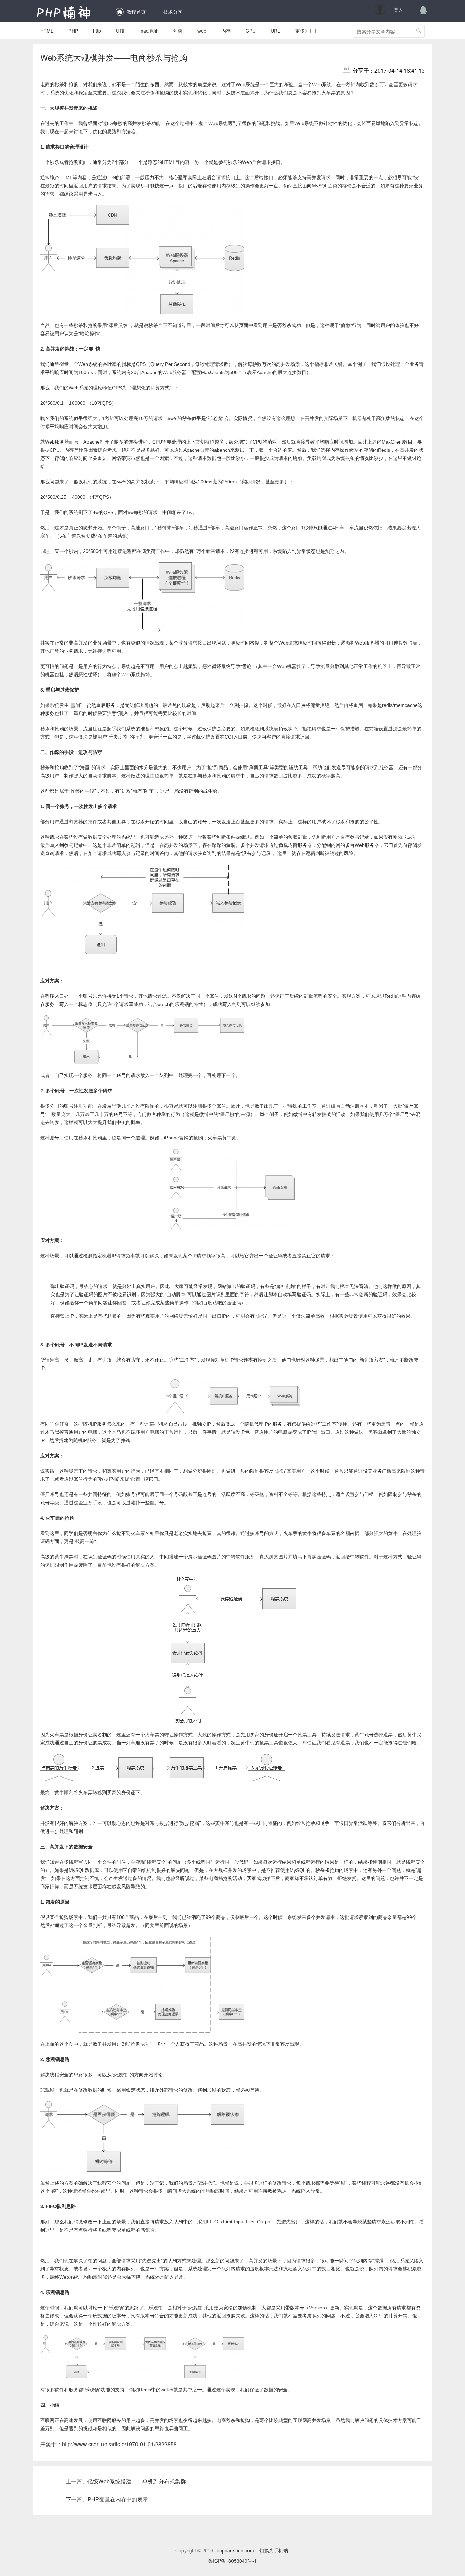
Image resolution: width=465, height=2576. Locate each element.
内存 (226, 31)
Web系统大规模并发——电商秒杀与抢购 (114, 57)
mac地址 (149, 31)
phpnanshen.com (235, 2550)
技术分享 (173, 12)
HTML (47, 31)
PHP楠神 (64, 12)
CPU (251, 31)
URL (275, 31)
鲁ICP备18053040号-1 (233, 2561)
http (97, 31)
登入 (398, 10)
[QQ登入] (423, 10)
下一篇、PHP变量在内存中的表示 (107, 2499)
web (202, 31)
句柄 (178, 31)
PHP (73, 31)
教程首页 (136, 12)
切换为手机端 (274, 2550)
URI (120, 31)
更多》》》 (307, 31)
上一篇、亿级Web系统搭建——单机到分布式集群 (126, 2481)
